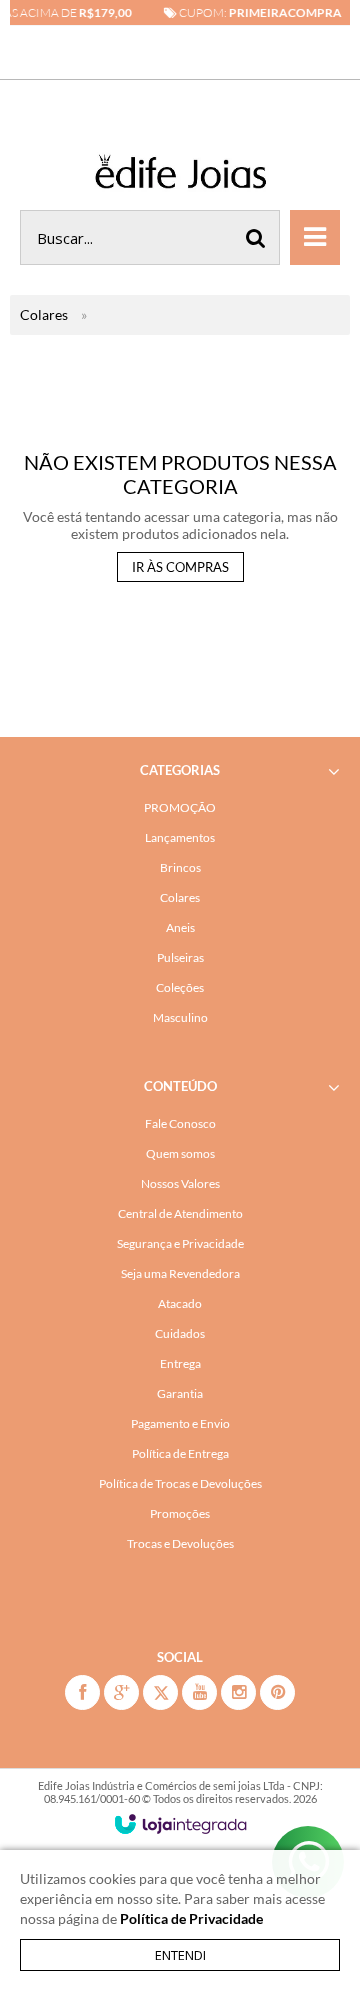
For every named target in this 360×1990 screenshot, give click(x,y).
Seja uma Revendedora (180, 1273)
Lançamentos (180, 837)
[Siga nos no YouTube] (199, 1692)
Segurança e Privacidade (180, 1243)
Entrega (180, 1363)
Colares (44, 314)
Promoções (180, 1513)
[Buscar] (256, 237)
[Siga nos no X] (160, 1692)
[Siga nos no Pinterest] (277, 1692)
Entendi (180, 1955)
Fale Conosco (180, 1123)
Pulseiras (180, 957)
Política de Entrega (180, 1453)
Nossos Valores (180, 1183)
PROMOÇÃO (180, 807)
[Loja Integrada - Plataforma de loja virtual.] (180, 1824)
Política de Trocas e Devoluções (180, 1483)
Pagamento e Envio (180, 1423)
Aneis (180, 927)
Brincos (180, 867)
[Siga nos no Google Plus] (121, 1692)
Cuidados (180, 1333)
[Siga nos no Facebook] (82, 1692)
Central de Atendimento (180, 1213)
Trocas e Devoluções (180, 1543)
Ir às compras (180, 567)
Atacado (180, 1303)
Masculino (180, 1017)
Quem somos (180, 1153)
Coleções (180, 987)
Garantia (180, 1393)
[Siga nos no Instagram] (238, 1692)
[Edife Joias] (180, 175)
